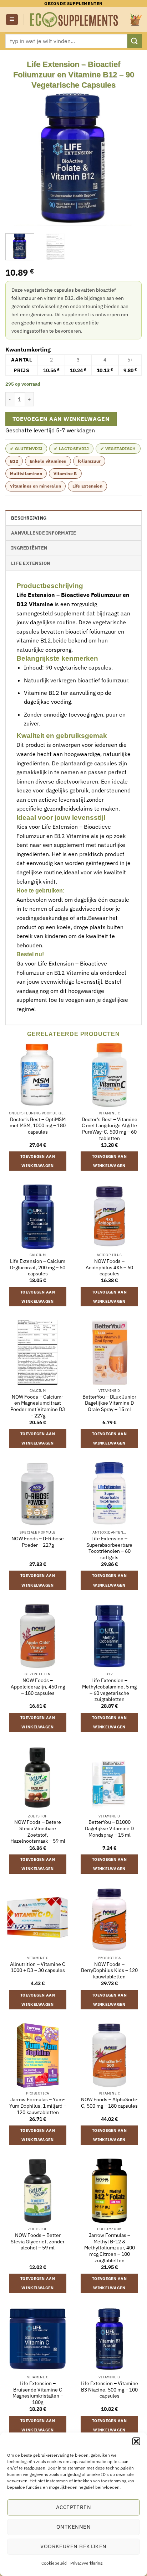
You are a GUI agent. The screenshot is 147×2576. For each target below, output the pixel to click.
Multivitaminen (26, 473)
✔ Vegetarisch (118, 449)
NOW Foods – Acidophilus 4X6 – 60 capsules (109, 1268)
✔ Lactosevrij (71, 449)
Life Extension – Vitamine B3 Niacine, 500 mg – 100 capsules (109, 2390)
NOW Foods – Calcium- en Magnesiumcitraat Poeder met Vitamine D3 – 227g (38, 1406)
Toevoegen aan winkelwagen (61, 419)
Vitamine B (65, 473)
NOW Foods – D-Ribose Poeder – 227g (38, 1542)
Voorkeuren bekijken (73, 2546)
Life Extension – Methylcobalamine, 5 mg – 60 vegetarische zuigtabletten (109, 1690)
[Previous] (17, 158)
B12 (14, 461)
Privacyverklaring (86, 2563)
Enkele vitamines (48, 461)
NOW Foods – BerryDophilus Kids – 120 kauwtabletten (109, 1971)
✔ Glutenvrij (26, 449)
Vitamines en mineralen (36, 486)
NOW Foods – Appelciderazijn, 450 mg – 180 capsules (38, 1687)
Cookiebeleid (54, 2563)
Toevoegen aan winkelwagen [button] (38, 1161)
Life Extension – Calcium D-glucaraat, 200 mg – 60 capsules (38, 1268)
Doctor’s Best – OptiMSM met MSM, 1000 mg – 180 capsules (38, 1126)
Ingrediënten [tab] (29, 548)
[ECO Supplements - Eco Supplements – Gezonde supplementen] (74, 20)
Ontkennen (73, 2527)
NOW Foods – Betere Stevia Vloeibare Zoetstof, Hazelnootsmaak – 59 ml (38, 1832)
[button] (136, 2441)
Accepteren (74, 2507)
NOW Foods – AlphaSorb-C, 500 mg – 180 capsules (109, 2103)
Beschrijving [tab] (29, 518)
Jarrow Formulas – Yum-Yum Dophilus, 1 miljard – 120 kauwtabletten (38, 2106)
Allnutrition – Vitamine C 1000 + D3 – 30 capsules (38, 1968)
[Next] (130, 158)
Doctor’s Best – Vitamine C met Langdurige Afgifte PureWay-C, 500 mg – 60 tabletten (110, 1129)
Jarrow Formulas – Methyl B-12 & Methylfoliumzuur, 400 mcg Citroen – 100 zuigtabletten (110, 2248)
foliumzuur (89, 461)
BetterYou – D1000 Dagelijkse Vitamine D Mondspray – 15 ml (109, 1828)
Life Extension (87, 486)
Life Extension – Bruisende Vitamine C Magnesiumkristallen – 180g (38, 2393)
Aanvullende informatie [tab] (44, 533)
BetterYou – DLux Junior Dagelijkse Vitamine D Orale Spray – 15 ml (109, 1403)
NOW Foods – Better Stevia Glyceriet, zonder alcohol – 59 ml (38, 2242)
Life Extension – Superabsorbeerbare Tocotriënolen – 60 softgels (109, 1548)
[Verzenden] (135, 41)
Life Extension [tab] (31, 563)
